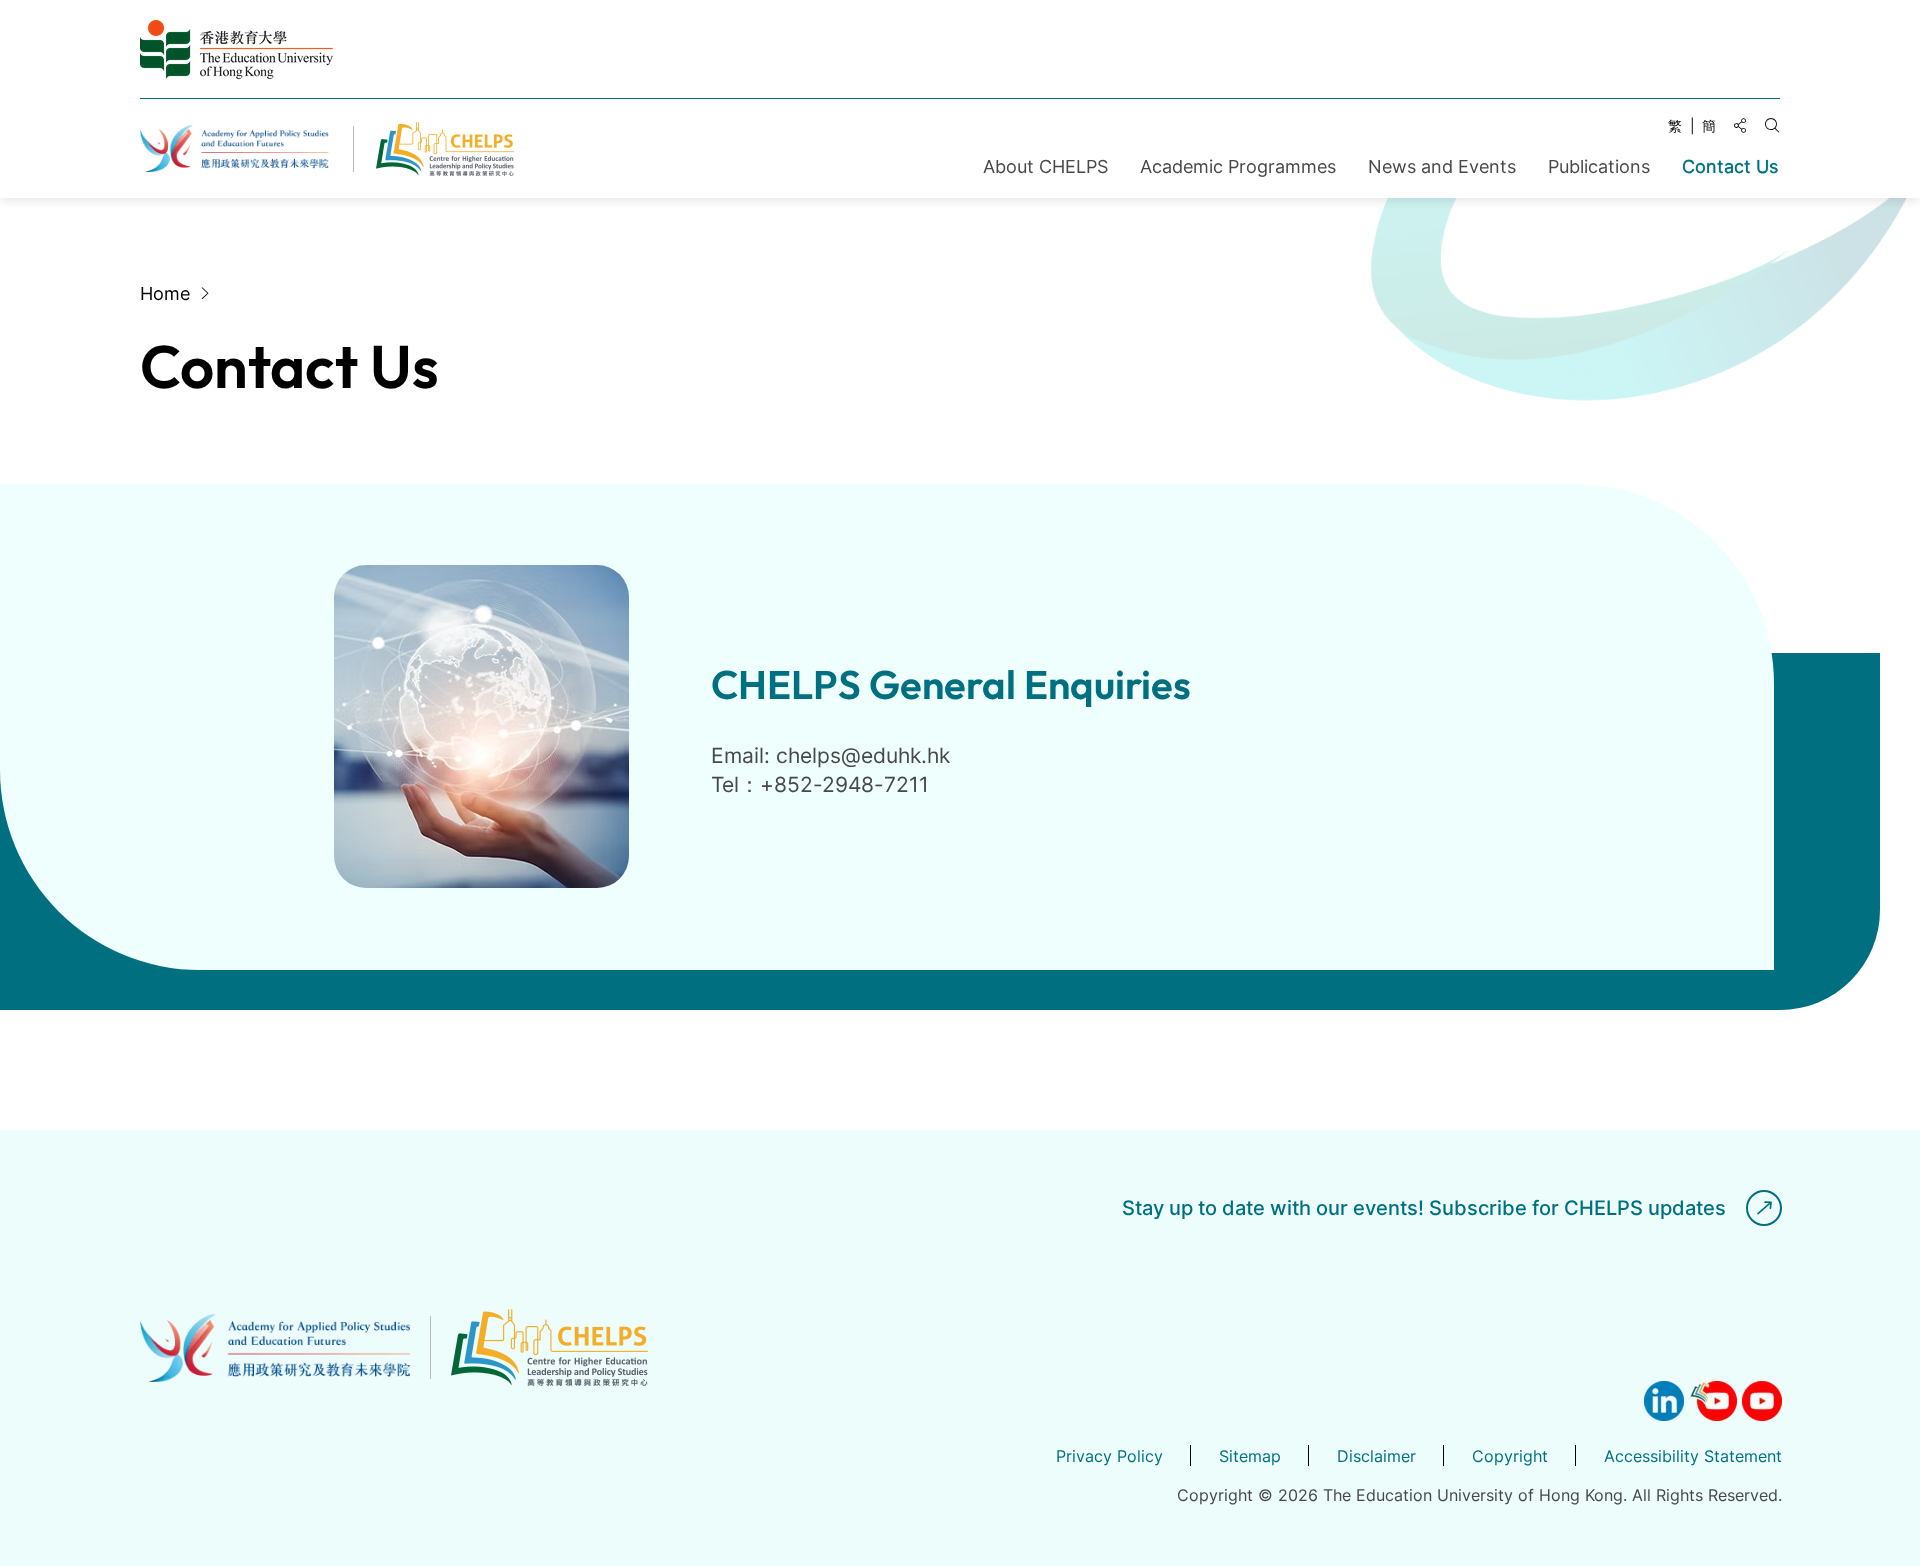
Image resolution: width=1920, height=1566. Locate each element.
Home (165, 293)
